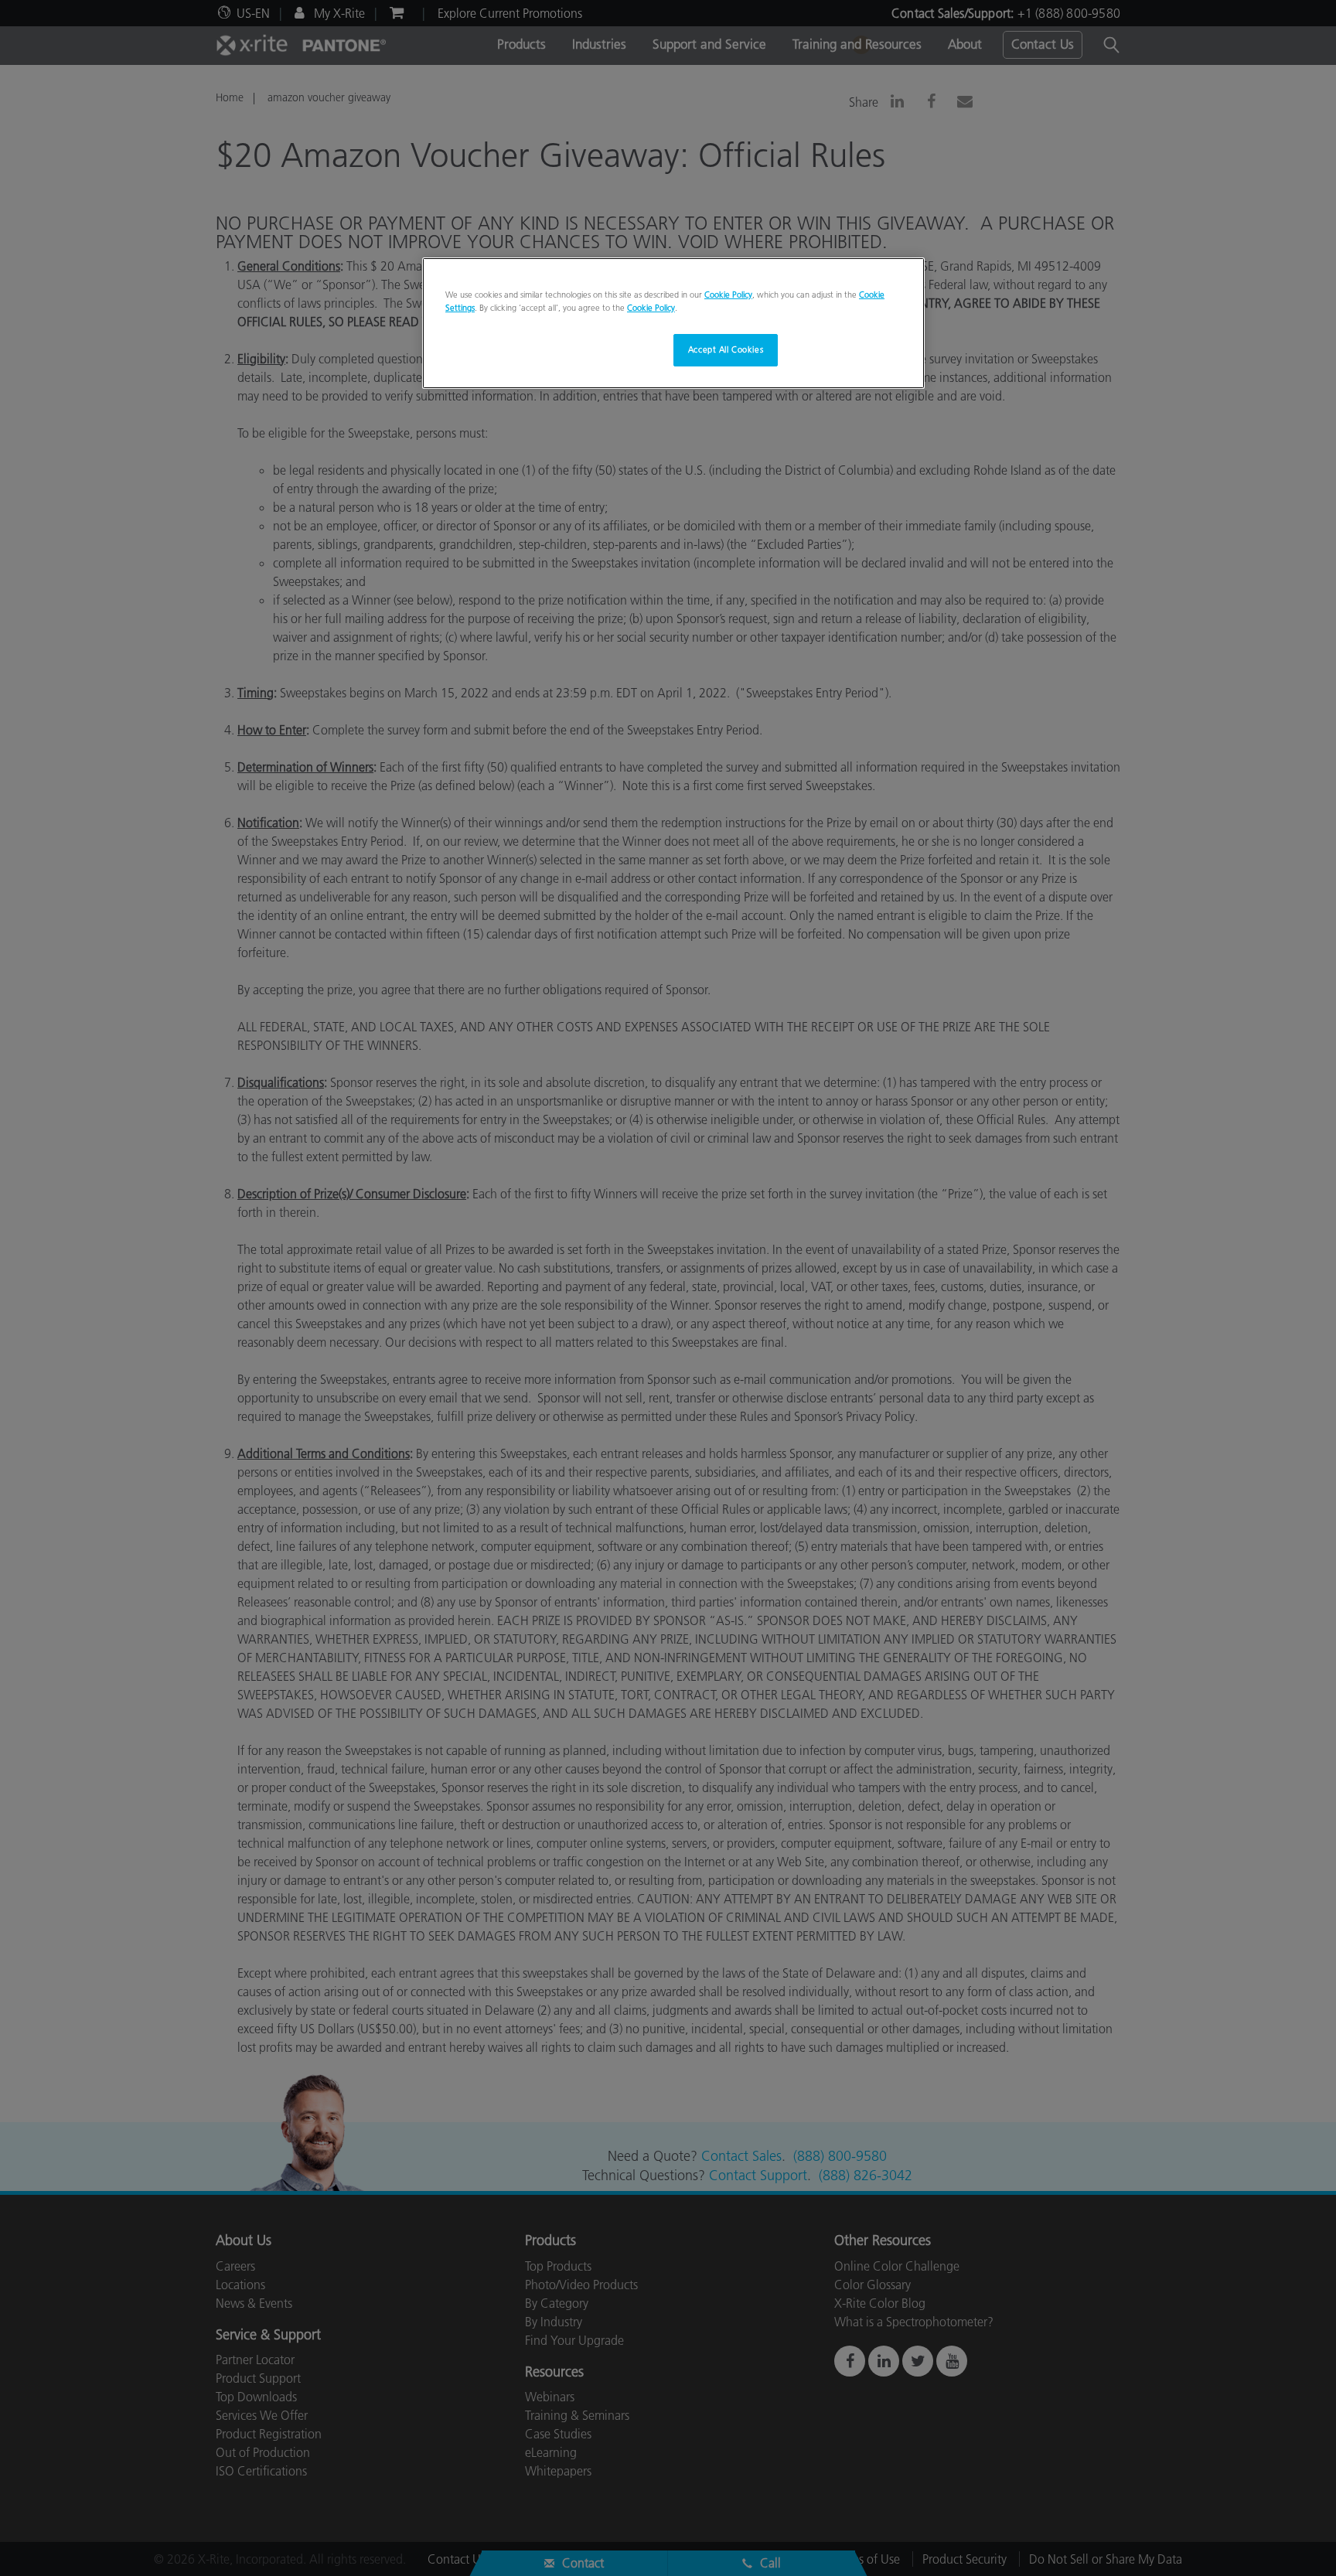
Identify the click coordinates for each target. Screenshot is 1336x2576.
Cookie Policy (728, 295)
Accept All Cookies (726, 349)
